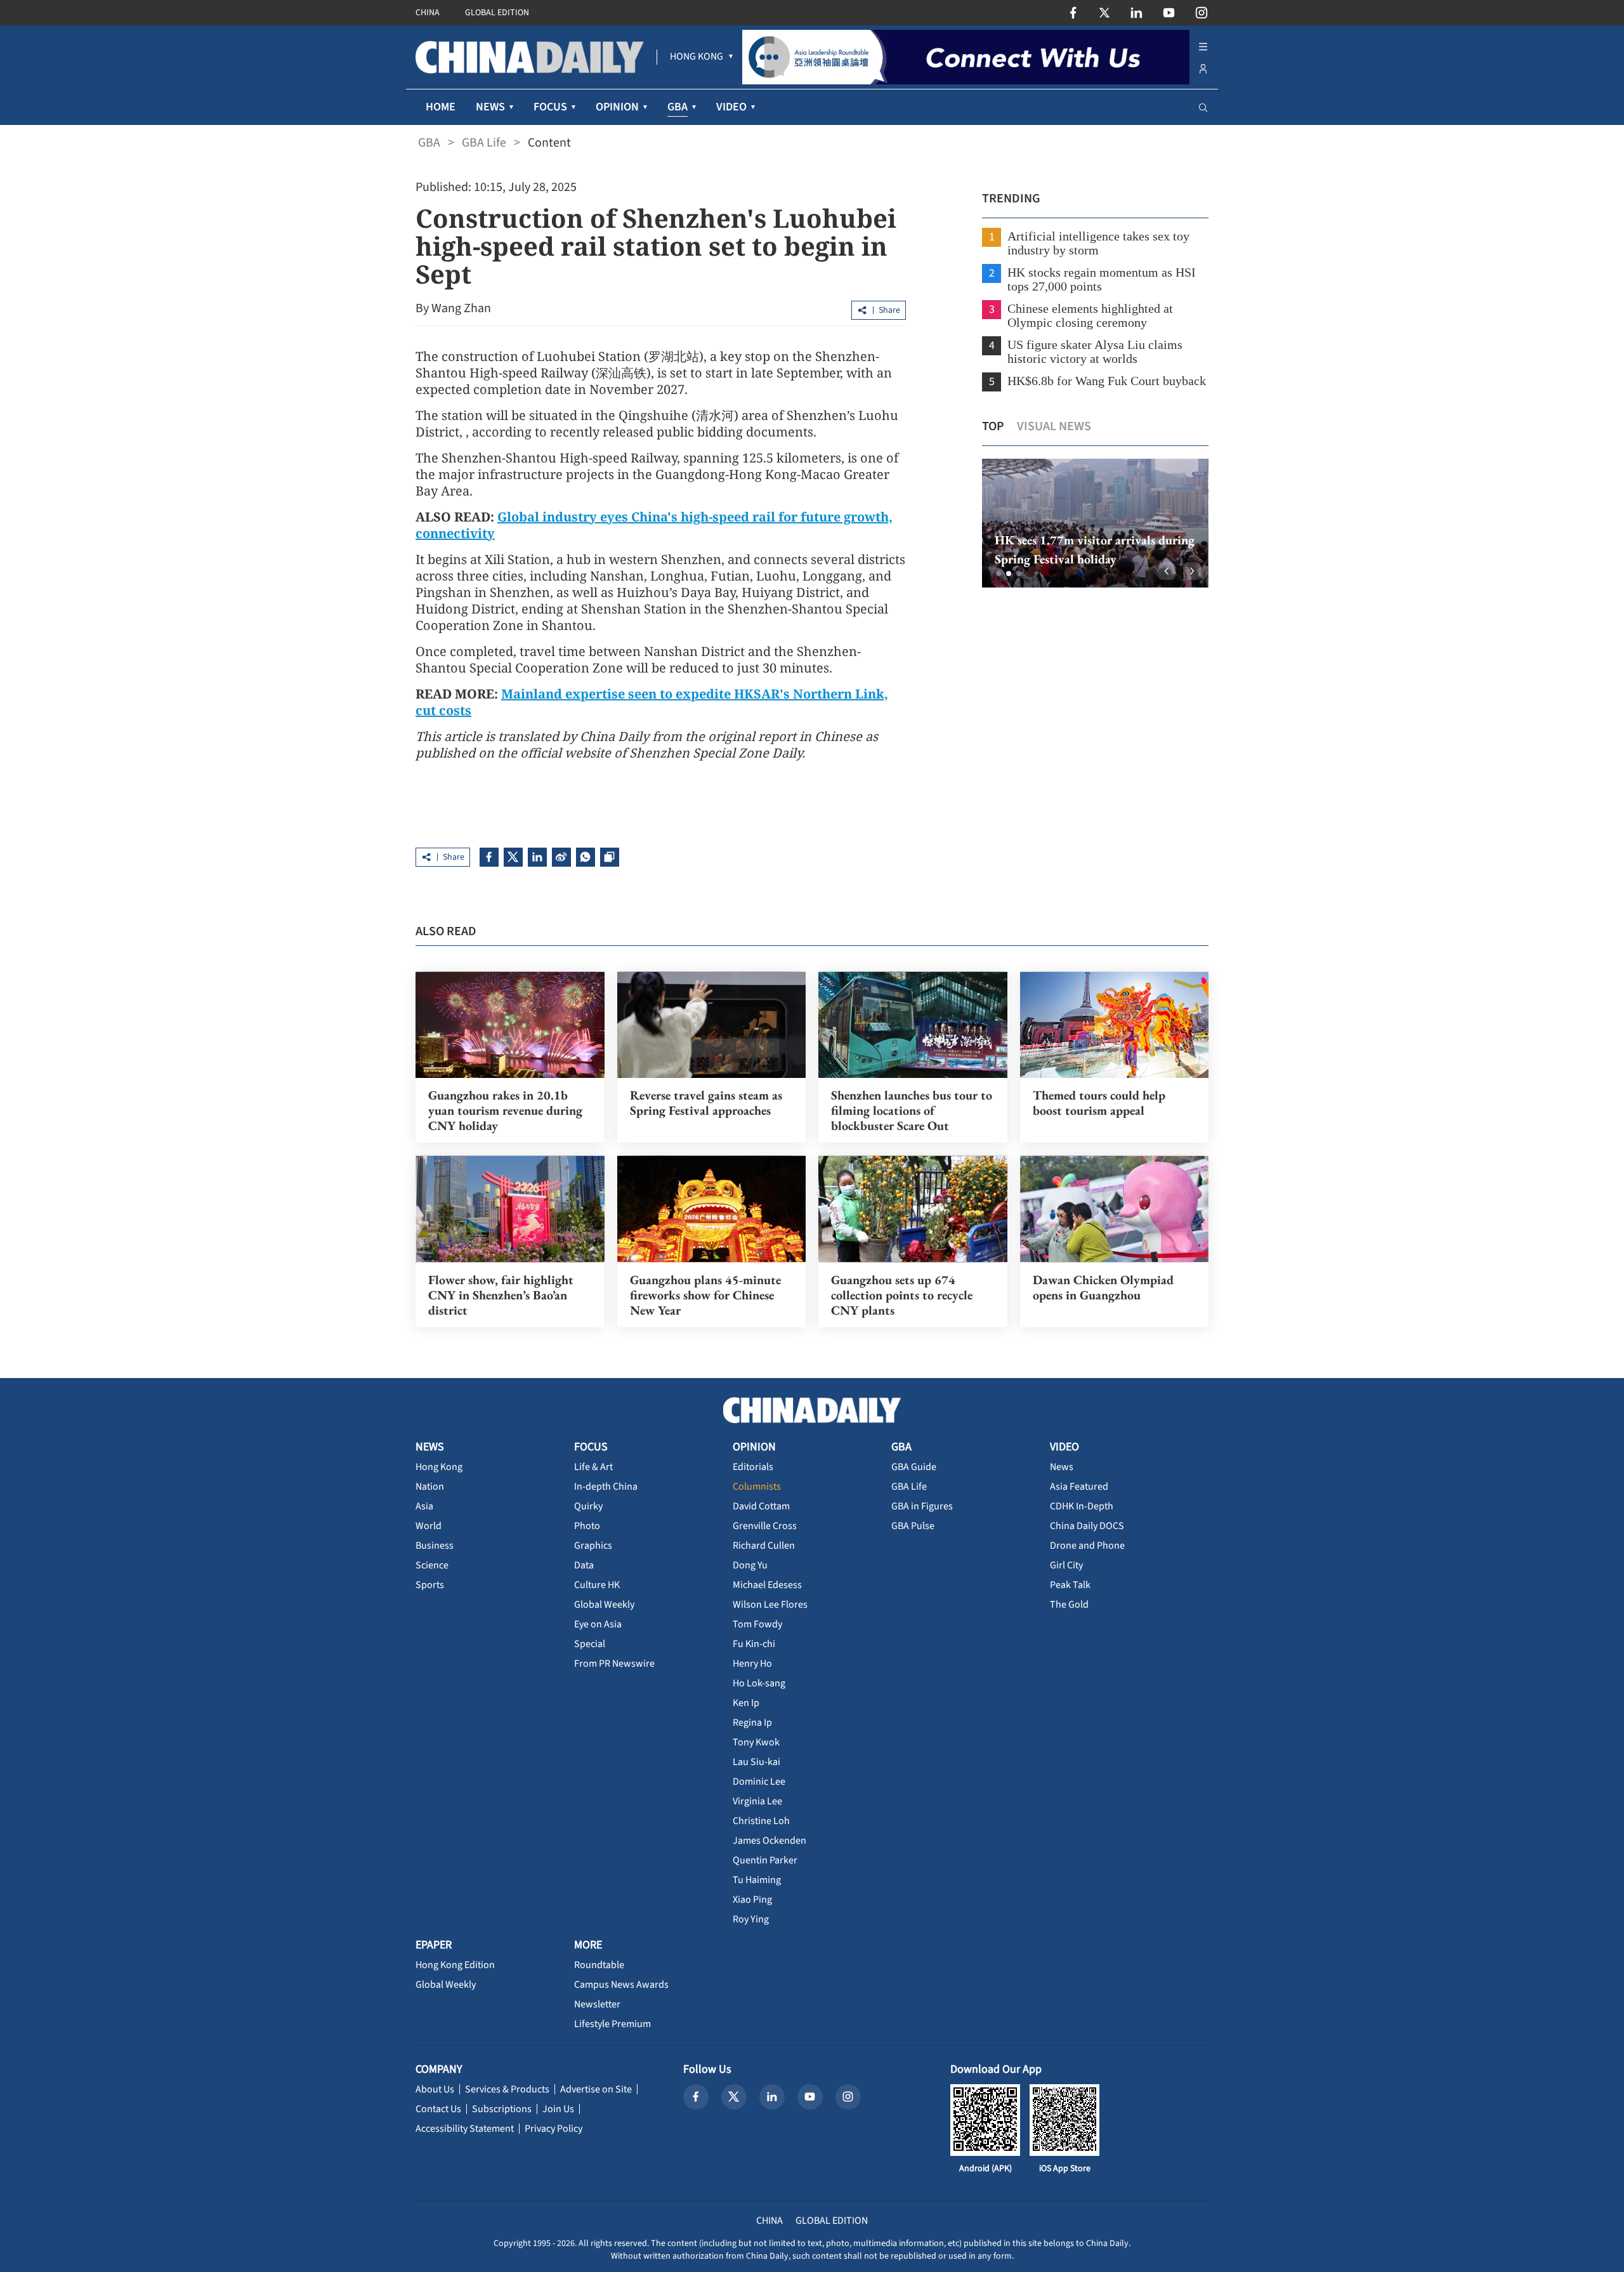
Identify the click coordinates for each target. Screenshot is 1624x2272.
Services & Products (507, 2089)
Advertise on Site (596, 2089)
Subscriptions (502, 2109)
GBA (429, 143)
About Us (435, 2089)
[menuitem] (697, 57)
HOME (441, 107)
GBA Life (484, 143)
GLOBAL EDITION (497, 13)
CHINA (428, 13)
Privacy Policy (553, 2129)
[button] (999, 574)
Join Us (558, 2109)
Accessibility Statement (465, 2129)
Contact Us (438, 2109)
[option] (1095, 523)
